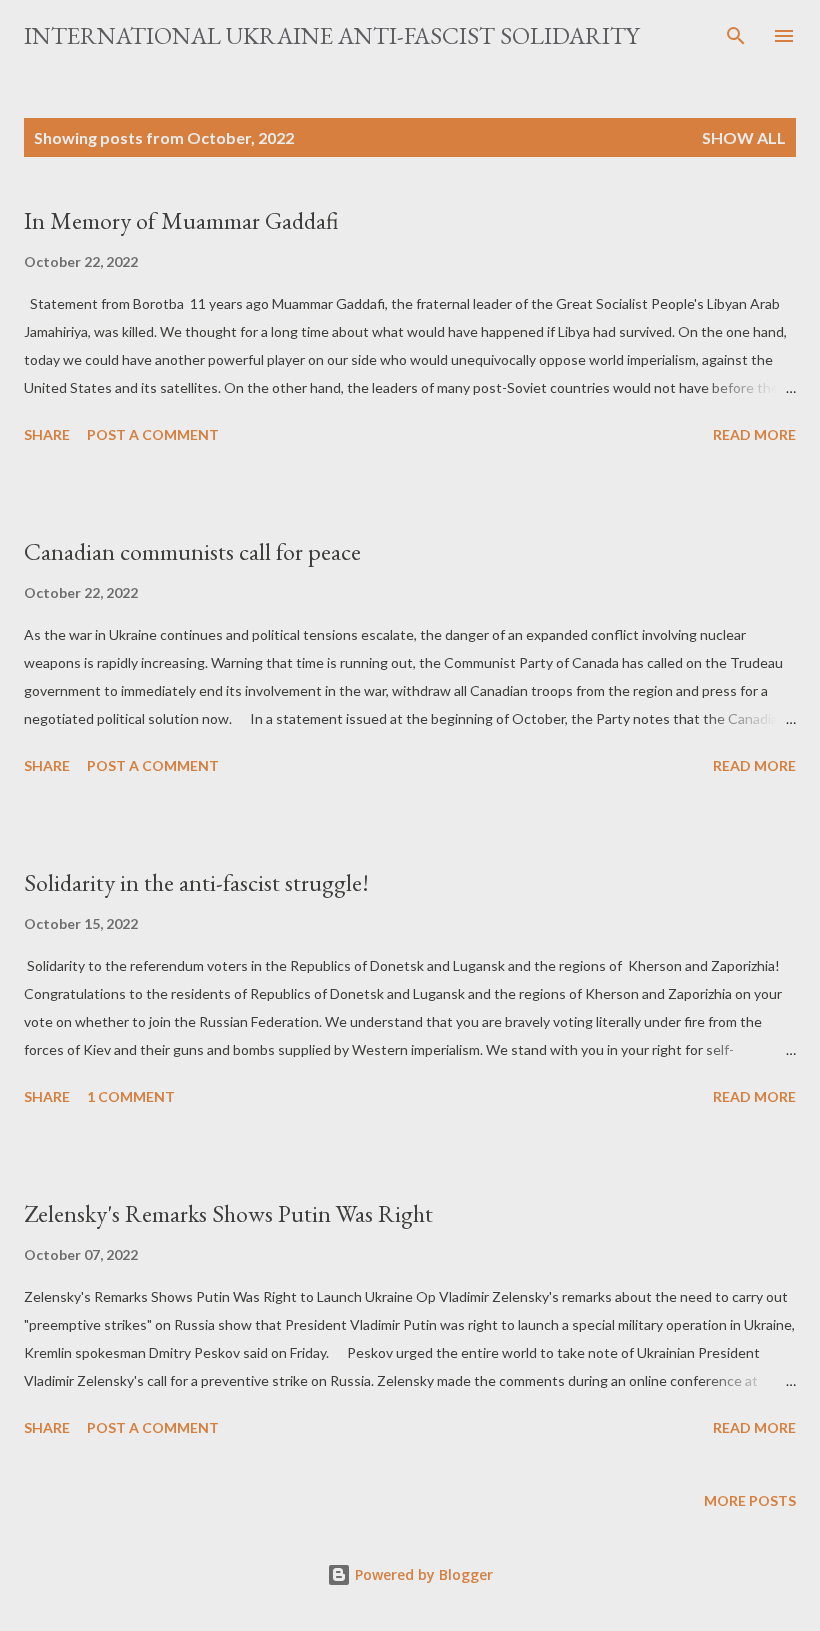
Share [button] (47, 434)
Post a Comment (153, 434)
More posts (750, 1500)
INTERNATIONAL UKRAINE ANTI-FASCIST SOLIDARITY (331, 35)
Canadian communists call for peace (192, 551)
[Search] (736, 36)
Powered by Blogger (422, 1574)
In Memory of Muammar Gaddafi (181, 220)
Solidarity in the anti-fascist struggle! (196, 882)
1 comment (131, 1096)
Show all (744, 137)
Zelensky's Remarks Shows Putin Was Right (228, 1213)
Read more (754, 434)
